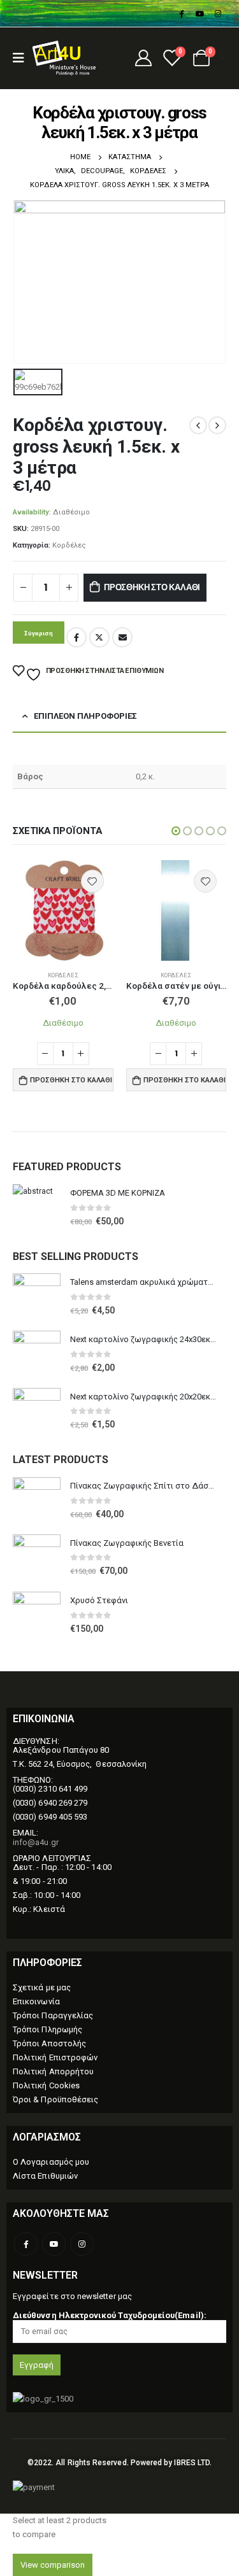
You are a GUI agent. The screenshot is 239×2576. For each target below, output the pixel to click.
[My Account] (143, 58)
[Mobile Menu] (23, 58)
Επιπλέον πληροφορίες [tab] (85, 716)
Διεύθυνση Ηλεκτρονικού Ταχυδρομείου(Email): (110, 2315)
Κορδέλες (69, 545)
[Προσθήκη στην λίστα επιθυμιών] (92, 881)
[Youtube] (199, 13)
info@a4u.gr (36, 1842)
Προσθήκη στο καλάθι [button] (71, 1080)
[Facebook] (181, 13)
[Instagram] (218, 13)
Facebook (76, 637)
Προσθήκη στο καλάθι (152, 587)
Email (122, 637)
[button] (176, 831)
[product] (63, 910)
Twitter (99, 637)
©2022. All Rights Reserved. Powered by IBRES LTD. (119, 2463)
